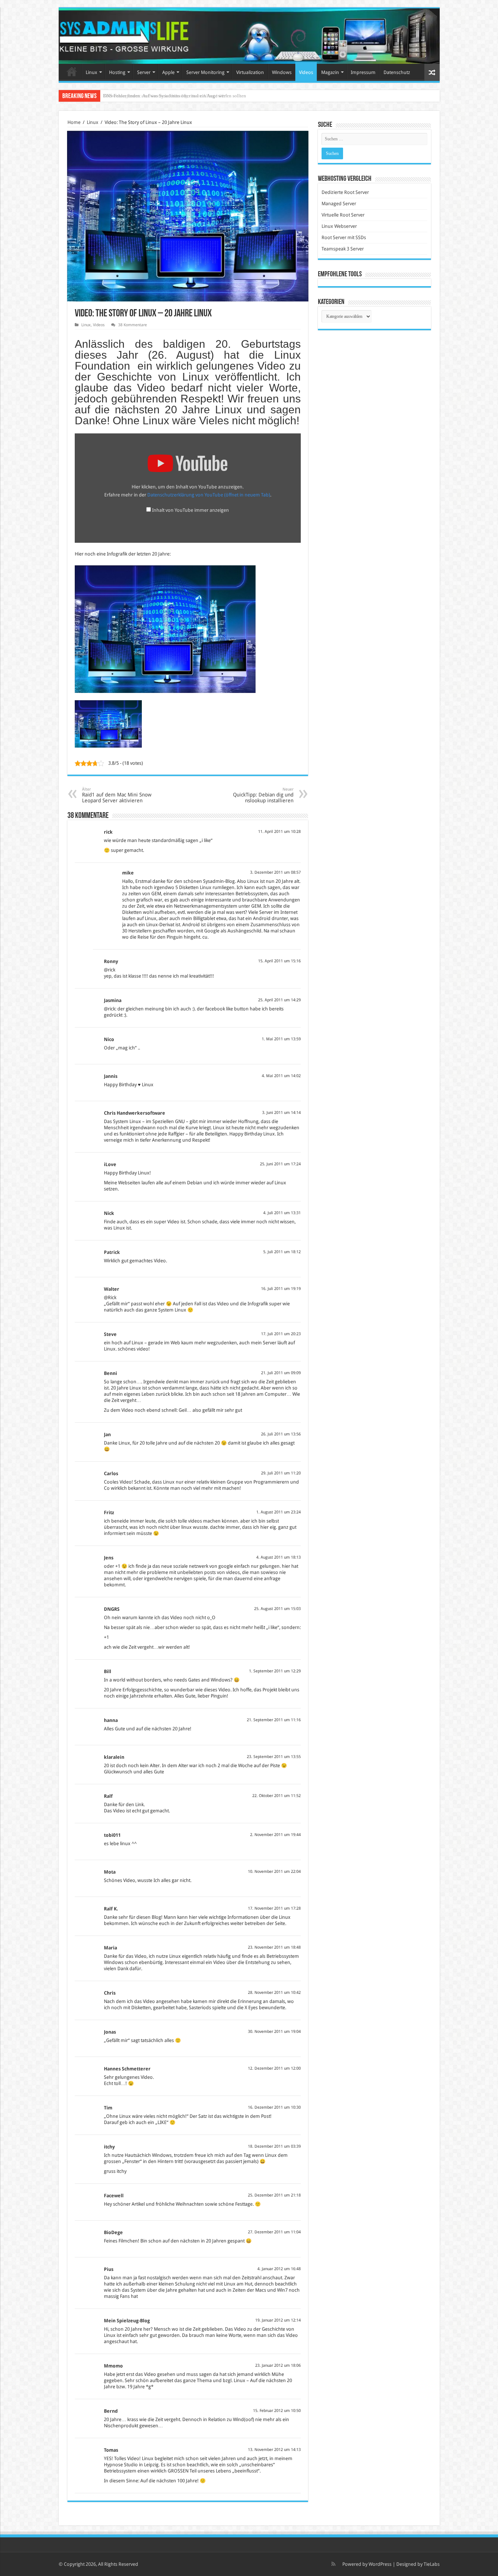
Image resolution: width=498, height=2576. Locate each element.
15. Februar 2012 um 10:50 (277, 2411)
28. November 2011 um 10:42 (274, 1993)
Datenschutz (397, 72)
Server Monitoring (205, 72)
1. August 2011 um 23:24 (279, 1512)
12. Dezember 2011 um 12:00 (274, 2068)
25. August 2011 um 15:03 (277, 1609)
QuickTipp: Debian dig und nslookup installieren (263, 795)
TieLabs (432, 2564)
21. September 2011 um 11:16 (274, 1720)
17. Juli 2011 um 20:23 (281, 1334)
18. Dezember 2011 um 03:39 (274, 2146)
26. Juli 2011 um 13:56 (281, 1434)
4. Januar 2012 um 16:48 (279, 2269)
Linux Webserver (339, 226)
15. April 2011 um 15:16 (279, 961)
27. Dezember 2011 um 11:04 (274, 2232)
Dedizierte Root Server (345, 192)
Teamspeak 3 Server (343, 249)
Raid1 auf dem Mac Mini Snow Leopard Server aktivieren (117, 795)
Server (144, 72)
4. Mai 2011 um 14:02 (281, 1076)
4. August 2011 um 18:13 (279, 1557)
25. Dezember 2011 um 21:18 (274, 2195)
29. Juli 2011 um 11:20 (281, 1473)
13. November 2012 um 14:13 (274, 2450)
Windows (282, 72)
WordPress (380, 2564)
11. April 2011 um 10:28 (279, 832)
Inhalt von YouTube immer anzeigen (190, 510)
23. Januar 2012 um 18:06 (278, 2365)
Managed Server (339, 204)
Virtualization (250, 72)
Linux (92, 72)
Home (72, 71)
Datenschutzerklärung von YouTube (209, 495)
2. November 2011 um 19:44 (275, 1835)
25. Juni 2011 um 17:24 (280, 1164)
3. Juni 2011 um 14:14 (281, 1113)
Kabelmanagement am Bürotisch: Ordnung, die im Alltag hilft (164, 96)
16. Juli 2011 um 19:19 (281, 1289)
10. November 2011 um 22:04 (274, 1872)
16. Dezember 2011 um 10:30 (274, 2107)
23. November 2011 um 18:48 (274, 1947)
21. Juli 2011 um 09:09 (281, 1373)
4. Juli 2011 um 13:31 (282, 1213)
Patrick (112, 1252)
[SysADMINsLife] (249, 36)
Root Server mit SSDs (344, 237)
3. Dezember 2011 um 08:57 (275, 872)
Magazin (330, 72)
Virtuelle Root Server (343, 215)
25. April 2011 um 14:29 (279, 1000)
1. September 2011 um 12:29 (275, 1671)
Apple (168, 72)
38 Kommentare (133, 325)
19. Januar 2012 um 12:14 (278, 2320)
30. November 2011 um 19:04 (274, 2032)
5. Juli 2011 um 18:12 (282, 1252)
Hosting (117, 72)
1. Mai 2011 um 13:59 (281, 1039)
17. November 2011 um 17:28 (274, 1908)
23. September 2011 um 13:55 (274, 1757)
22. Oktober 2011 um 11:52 (277, 1796)
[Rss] (333, 2564)
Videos (306, 72)
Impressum (363, 72)
